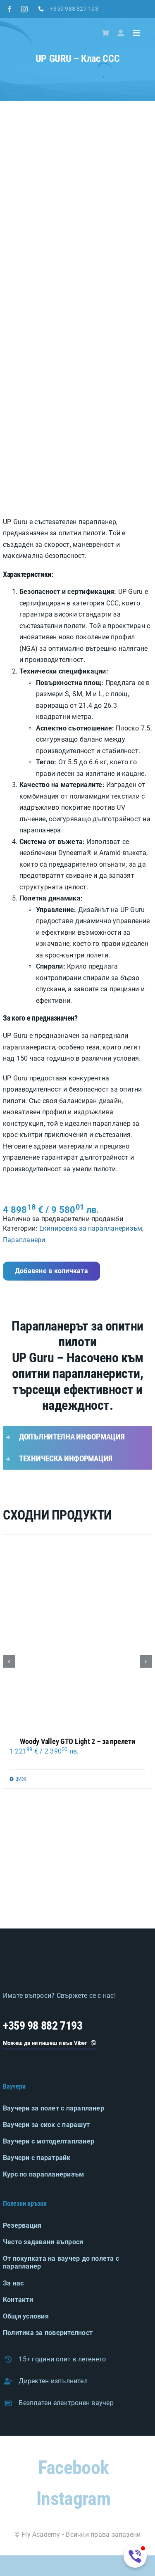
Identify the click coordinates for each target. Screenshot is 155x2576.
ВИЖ (21, 1779)
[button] (77, 1437)
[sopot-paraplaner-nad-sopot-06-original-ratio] (129, 1880)
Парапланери (24, 1240)
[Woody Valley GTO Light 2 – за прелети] (77, 1632)
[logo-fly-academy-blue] (50, 1959)
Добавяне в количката (51, 1271)
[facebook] (10, 9)
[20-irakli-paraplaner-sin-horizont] (129, 1828)
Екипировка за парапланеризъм (91, 1228)
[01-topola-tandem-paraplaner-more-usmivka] (77, 1880)
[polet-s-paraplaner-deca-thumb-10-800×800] (77, 1828)
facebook (73, 2467)
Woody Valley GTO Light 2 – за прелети (77, 1741)
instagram (73, 2498)
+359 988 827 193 (74, 9)
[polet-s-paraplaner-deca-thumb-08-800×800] (26, 1828)
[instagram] (24, 9)
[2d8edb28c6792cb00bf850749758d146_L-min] (77, 313)
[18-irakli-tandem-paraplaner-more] (26, 1880)
